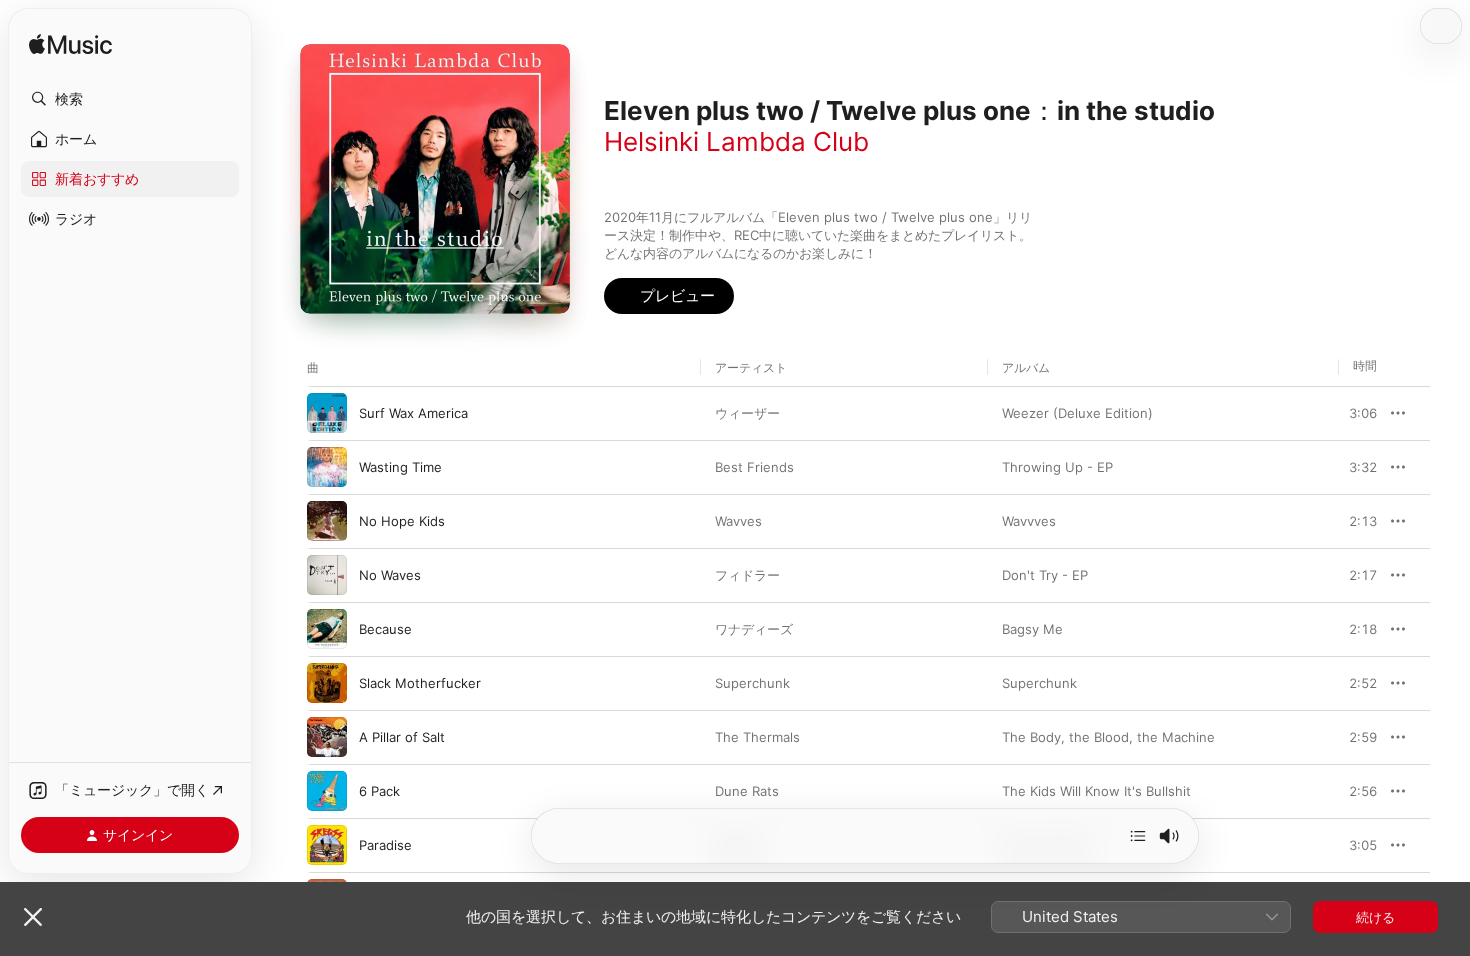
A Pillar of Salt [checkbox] (402, 737)
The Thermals (757, 737)
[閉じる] (33, 917)
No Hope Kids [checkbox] (402, 521)
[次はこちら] (1138, 836)
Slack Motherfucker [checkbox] (420, 683)
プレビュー (1352, 413)
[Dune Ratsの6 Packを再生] (327, 791)
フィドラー (747, 575)
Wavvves (1029, 521)
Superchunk (752, 683)
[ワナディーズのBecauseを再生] (327, 629)
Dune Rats (747, 791)
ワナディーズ (754, 629)
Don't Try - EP (1045, 575)
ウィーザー (747, 413)
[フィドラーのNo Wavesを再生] (327, 575)
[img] (70, 45)
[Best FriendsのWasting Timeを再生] (327, 467)
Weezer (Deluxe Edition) (1077, 413)
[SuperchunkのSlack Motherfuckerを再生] (327, 683)
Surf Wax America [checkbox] (413, 413)
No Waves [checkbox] (390, 575)
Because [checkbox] (385, 629)
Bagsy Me (1032, 629)
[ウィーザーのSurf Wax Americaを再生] (327, 413)
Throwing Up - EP (1057, 467)
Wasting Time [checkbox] (400, 467)
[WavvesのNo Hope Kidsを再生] (327, 521)
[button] (130, 99)
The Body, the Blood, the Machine (1108, 737)
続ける (1375, 917)
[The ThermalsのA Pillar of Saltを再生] (327, 737)
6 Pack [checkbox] (379, 791)
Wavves (738, 521)
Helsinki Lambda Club (736, 141)
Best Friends (754, 467)
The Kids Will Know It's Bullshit (1096, 791)
